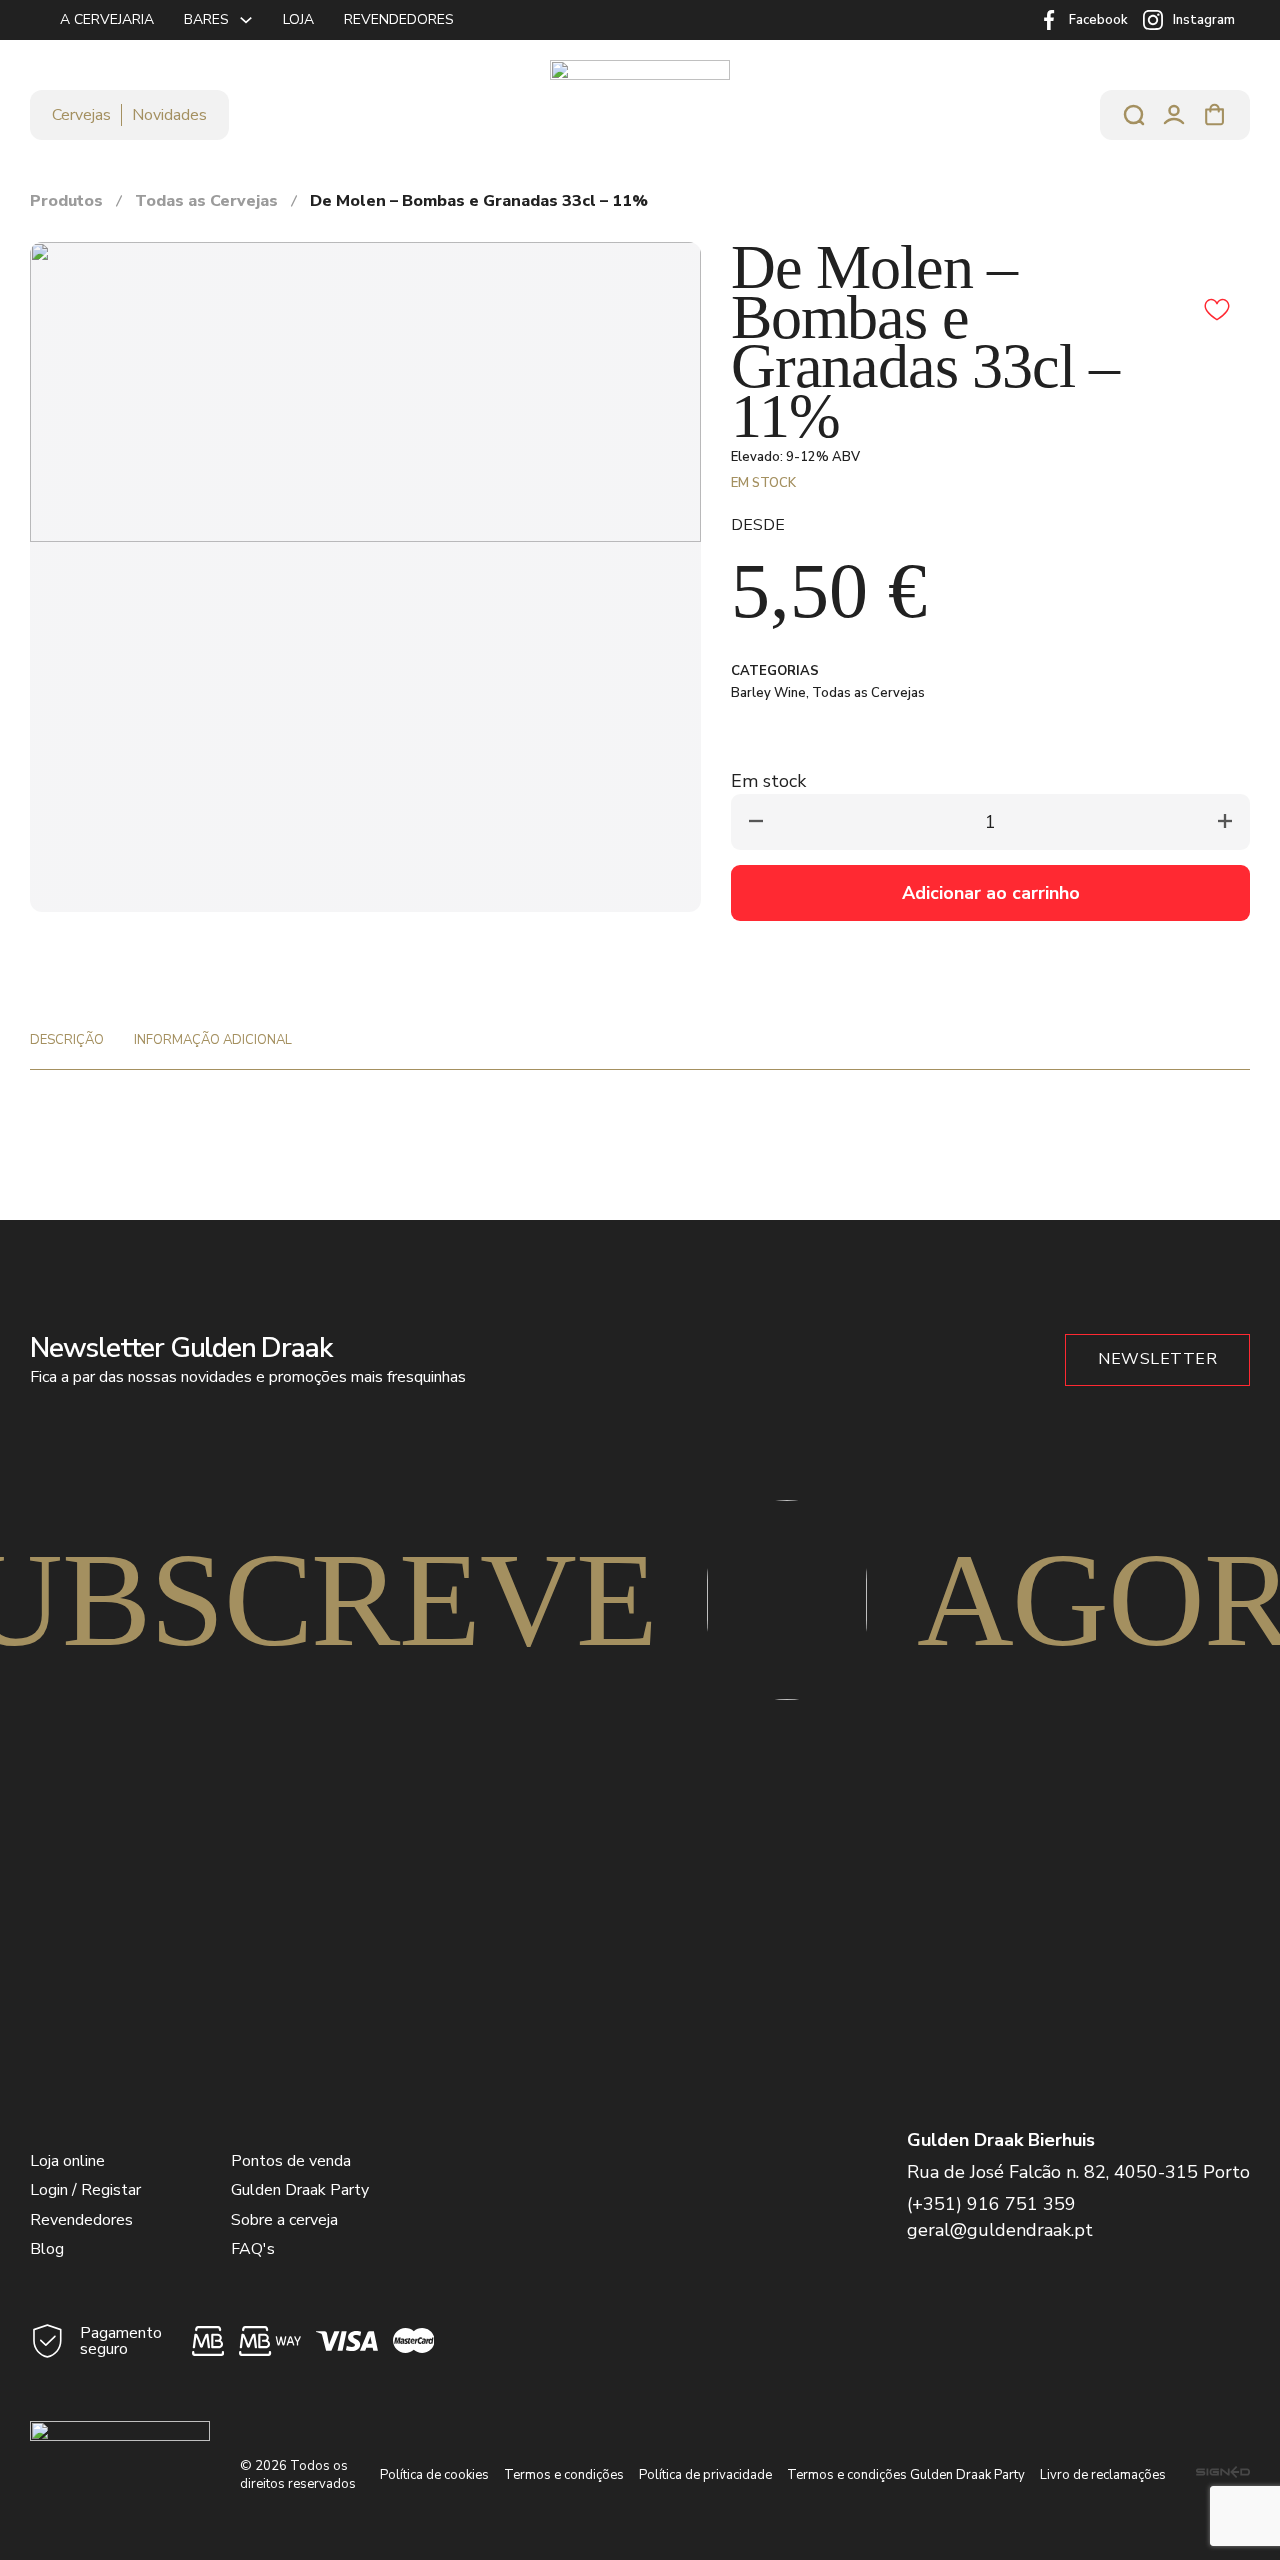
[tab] (67, 1040)
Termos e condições (564, 2475)
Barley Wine (768, 693)
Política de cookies (434, 2475)
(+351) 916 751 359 (991, 2204)
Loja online (67, 2161)
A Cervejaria (107, 19)
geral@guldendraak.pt (1000, 2230)
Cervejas (81, 115)
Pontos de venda (291, 2161)
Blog (47, 2249)
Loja (298, 19)
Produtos (66, 201)
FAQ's (253, 2249)
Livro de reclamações (1103, 2475)
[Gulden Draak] (640, 114)
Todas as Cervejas (206, 201)
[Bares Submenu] (246, 20)
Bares (206, 19)
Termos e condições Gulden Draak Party (906, 2475)
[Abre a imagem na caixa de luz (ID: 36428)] (365, 391)
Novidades (169, 115)
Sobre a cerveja (284, 2220)
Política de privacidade (705, 2475)
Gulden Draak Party (300, 2190)
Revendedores (399, 19)
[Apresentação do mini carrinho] (1215, 115)
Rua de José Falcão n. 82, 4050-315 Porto (1078, 2172)
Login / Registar (85, 2190)
